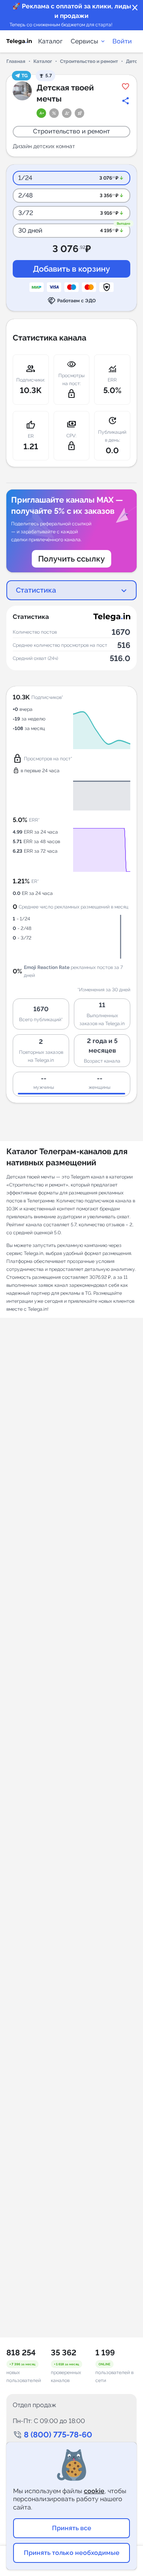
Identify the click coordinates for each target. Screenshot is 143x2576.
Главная (16, 61)
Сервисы (84, 41)
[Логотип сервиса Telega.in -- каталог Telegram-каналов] (19, 41)
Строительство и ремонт (89, 61)
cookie (94, 2491)
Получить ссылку (71, 559)
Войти (122, 41)
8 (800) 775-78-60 (58, 2435)
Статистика (36, 590)
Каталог (50, 41)
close (135, 8)
